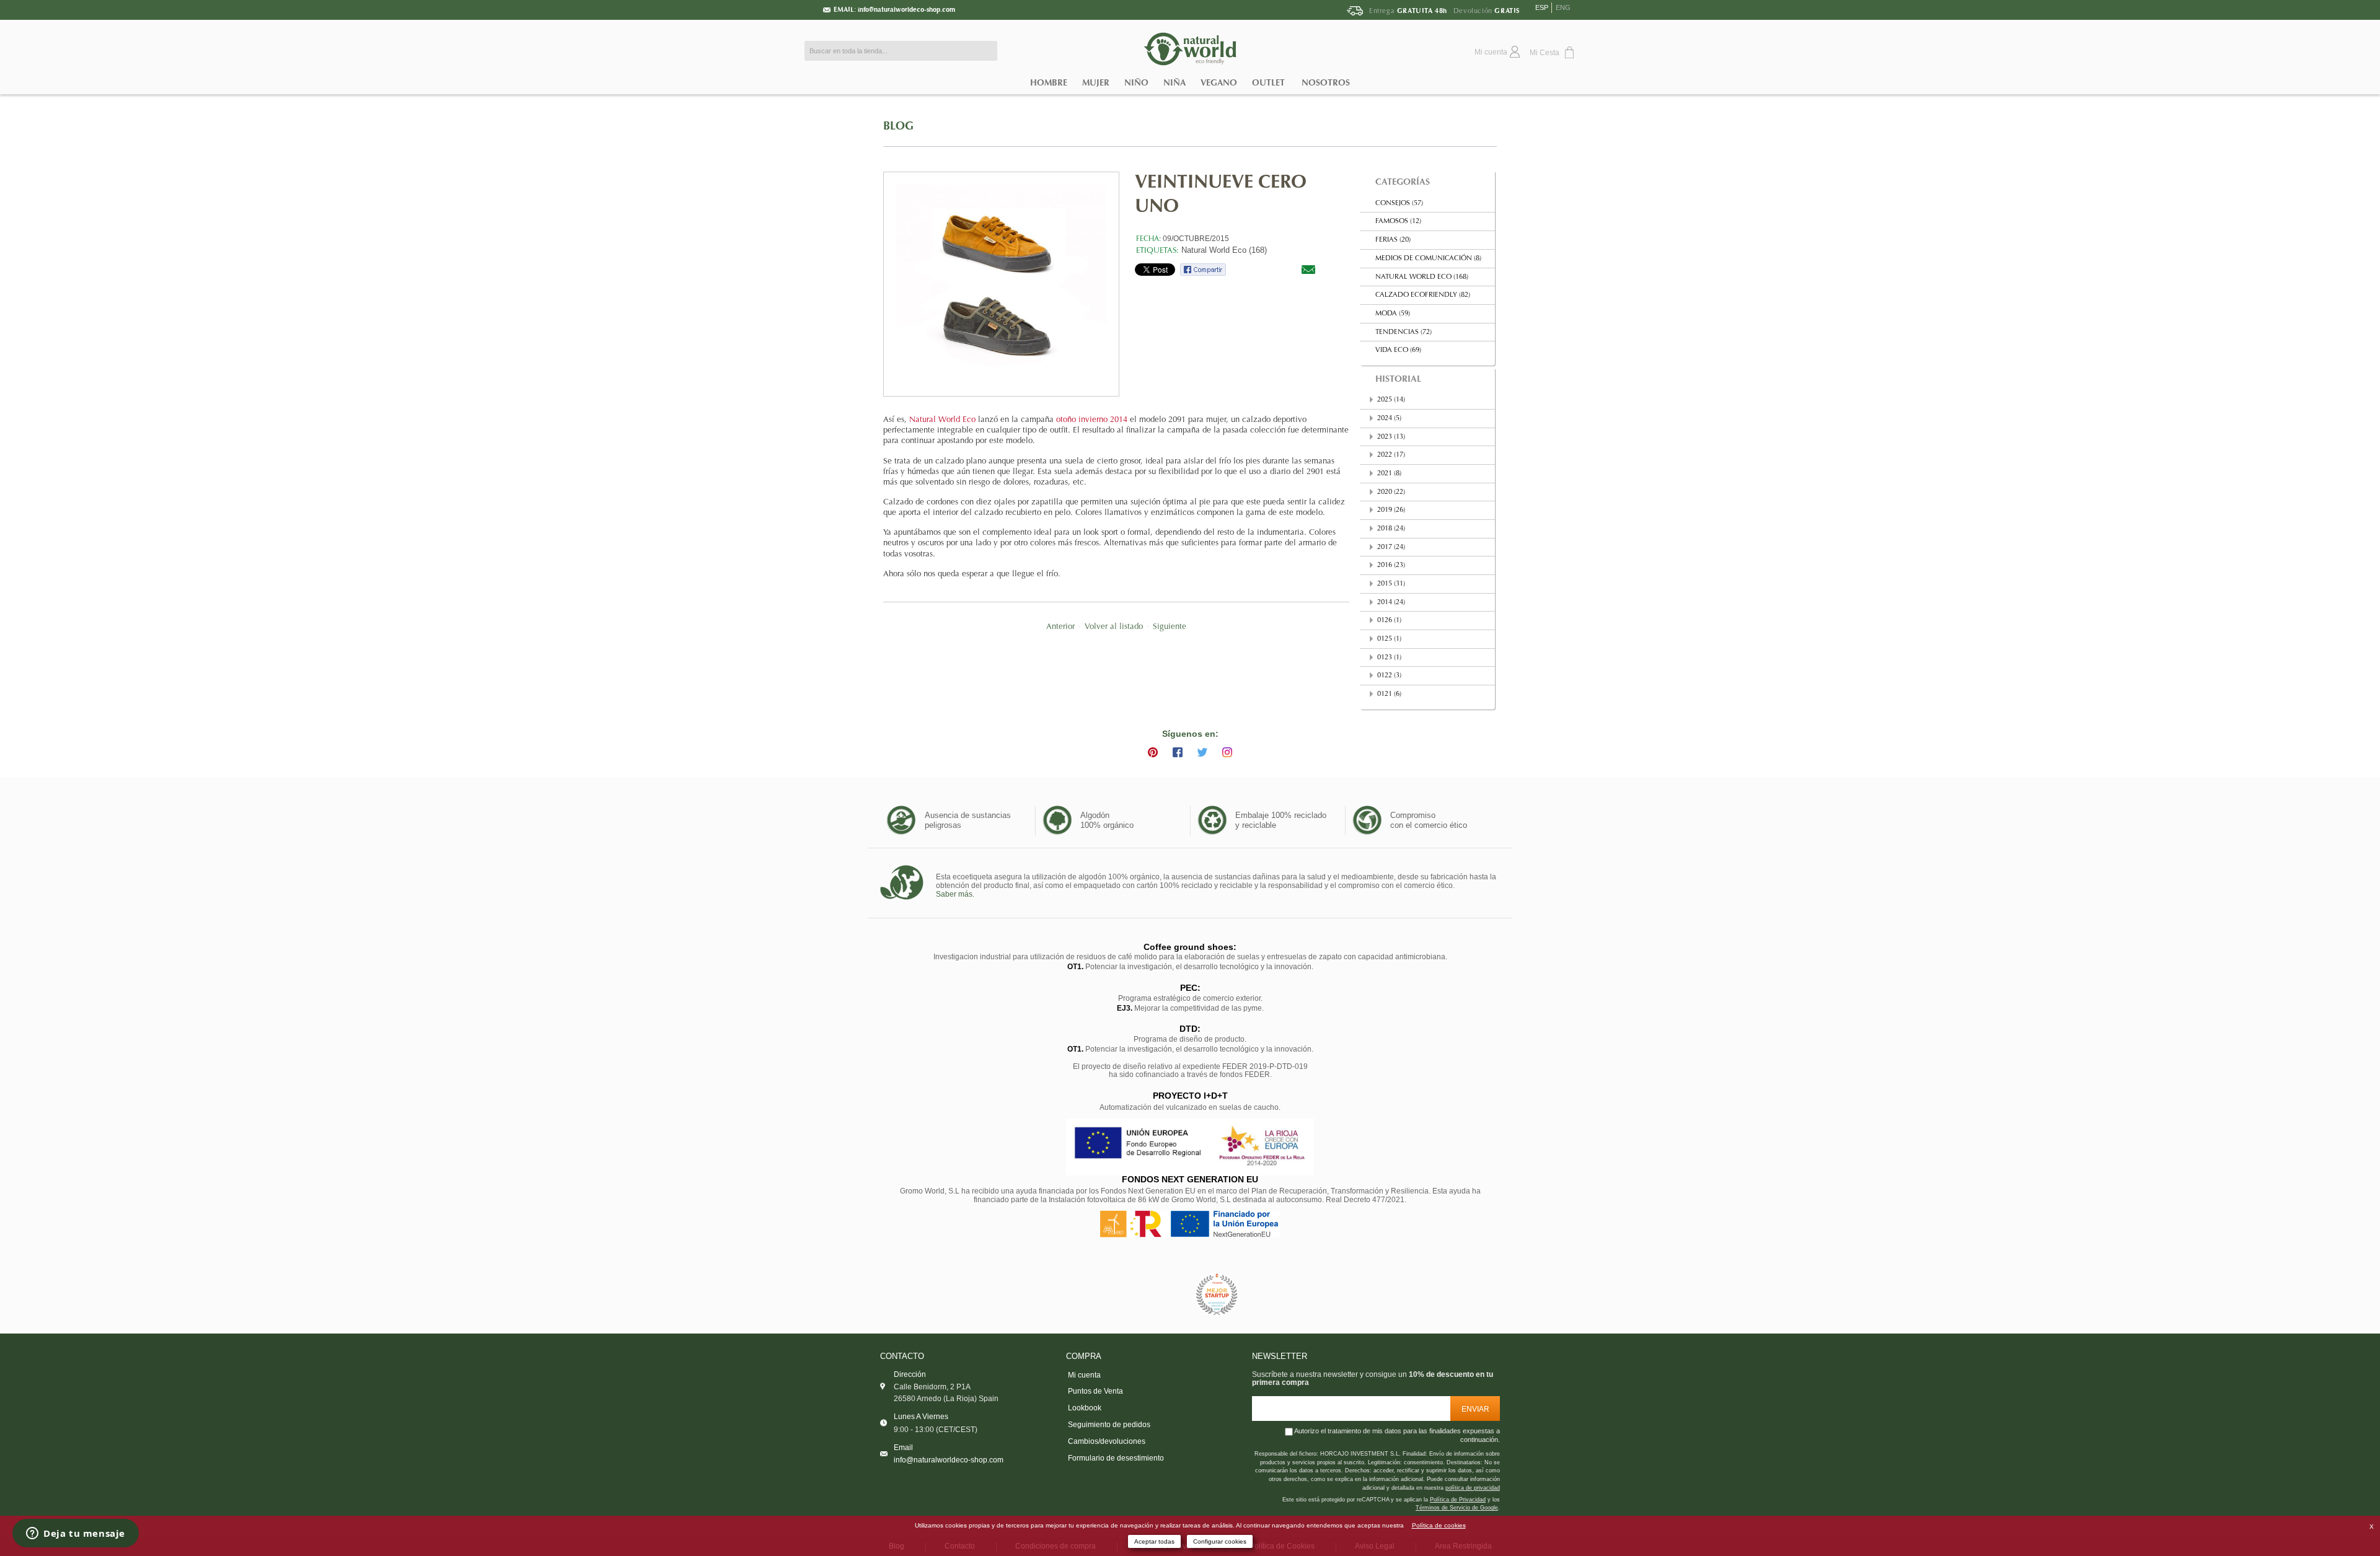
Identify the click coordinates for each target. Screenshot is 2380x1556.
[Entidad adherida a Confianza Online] (1162, 1295)
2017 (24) (1391, 547)
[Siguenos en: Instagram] (1227, 752)
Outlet (1268, 83)
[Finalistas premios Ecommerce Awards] (1217, 1295)
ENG (1563, 7)
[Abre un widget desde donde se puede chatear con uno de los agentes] (76, 1534)
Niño (1136, 83)
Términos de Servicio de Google (1457, 1508)
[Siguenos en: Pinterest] (1153, 752)
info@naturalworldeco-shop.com (906, 10)
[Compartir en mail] (1308, 269)
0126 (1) (1389, 621)
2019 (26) (1391, 510)
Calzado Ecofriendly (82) (1423, 295)
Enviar (1475, 1409)
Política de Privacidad (1458, 1500)
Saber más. (955, 894)
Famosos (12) (1398, 222)
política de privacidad (1473, 1488)
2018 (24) (1391, 529)
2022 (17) (1391, 455)
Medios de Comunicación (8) (1428, 259)
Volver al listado (1114, 627)
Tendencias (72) (1404, 332)
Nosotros (1326, 83)
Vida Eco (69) (1398, 350)
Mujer (1096, 83)
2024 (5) (1389, 419)
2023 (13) (1391, 437)
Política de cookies (1439, 1525)
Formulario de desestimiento (1116, 1458)
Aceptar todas (1154, 1541)
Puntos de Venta (1095, 1391)
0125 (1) (1389, 639)
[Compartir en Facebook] (1203, 269)
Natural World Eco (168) (1224, 250)
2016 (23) (1391, 565)
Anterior (1060, 627)
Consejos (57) (1399, 204)
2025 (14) (1391, 400)
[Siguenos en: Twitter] (1202, 752)
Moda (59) (1393, 314)
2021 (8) (1389, 474)
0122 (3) (1389, 676)
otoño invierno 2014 (1092, 420)
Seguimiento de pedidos (1109, 1425)
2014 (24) (1391, 603)
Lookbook (1085, 1408)
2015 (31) (1391, 584)
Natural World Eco (942, 420)
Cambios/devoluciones (1107, 1441)
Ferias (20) (1393, 240)
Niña (1175, 83)
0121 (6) (1389, 694)
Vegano (1219, 83)
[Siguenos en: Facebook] (1178, 752)
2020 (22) (1391, 492)
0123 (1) (1389, 658)
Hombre (1049, 83)
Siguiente (1170, 627)
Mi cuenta (1084, 1375)
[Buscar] (985, 51)
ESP (1542, 7)
